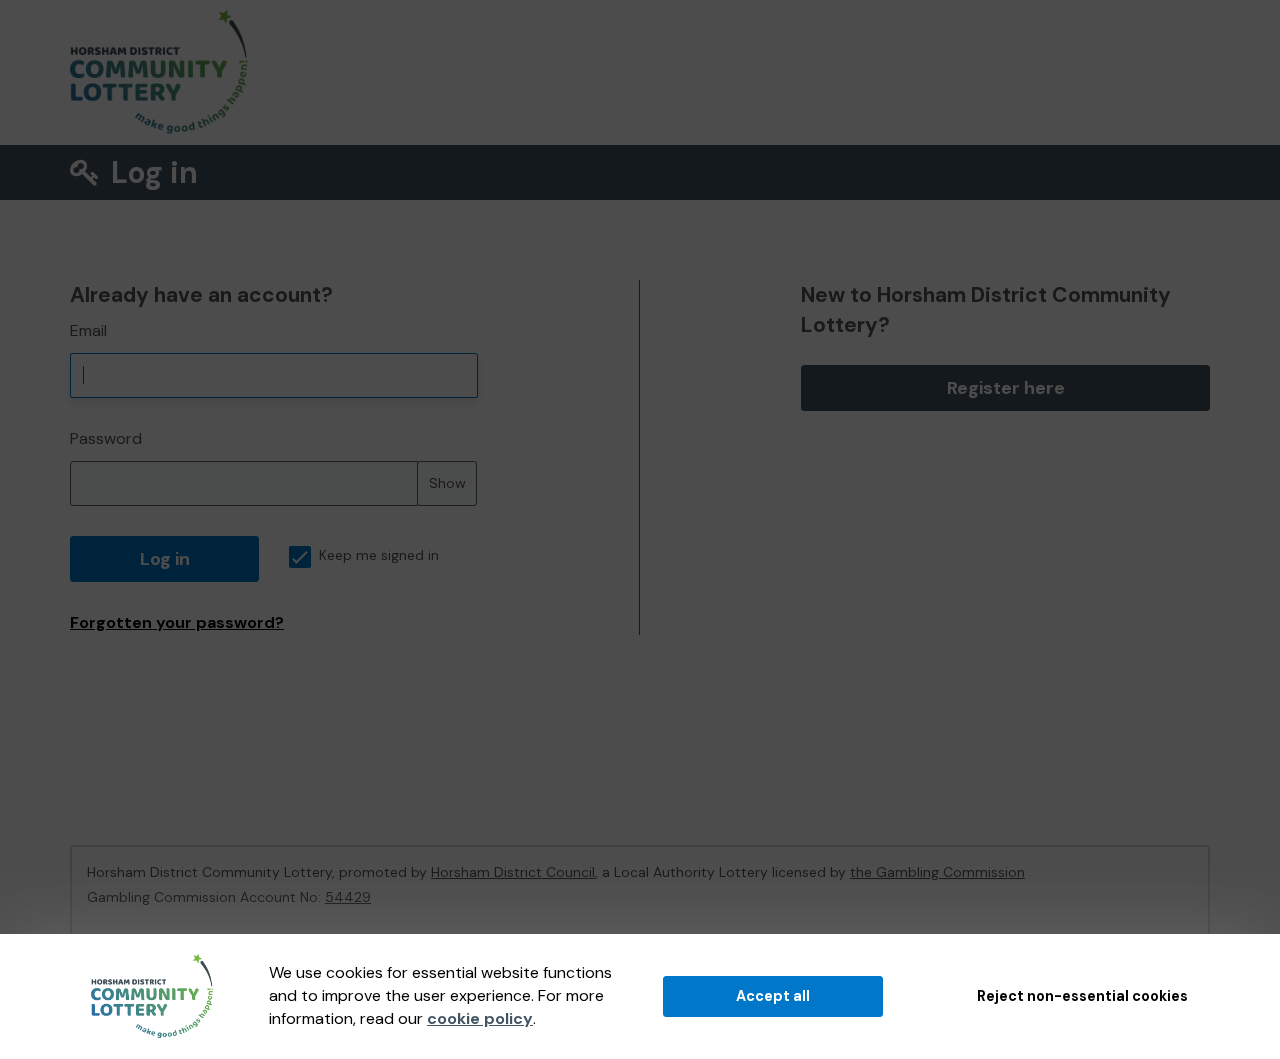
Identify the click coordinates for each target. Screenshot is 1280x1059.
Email (88, 330)
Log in (165, 559)
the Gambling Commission (937, 872)
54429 (348, 897)
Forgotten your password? (177, 622)
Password (106, 438)
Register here (1006, 388)
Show (447, 483)
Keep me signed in (379, 555)
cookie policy (480, 1018)
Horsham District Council (513, 872)
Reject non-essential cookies (1082, 996)
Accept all (773, 996)
